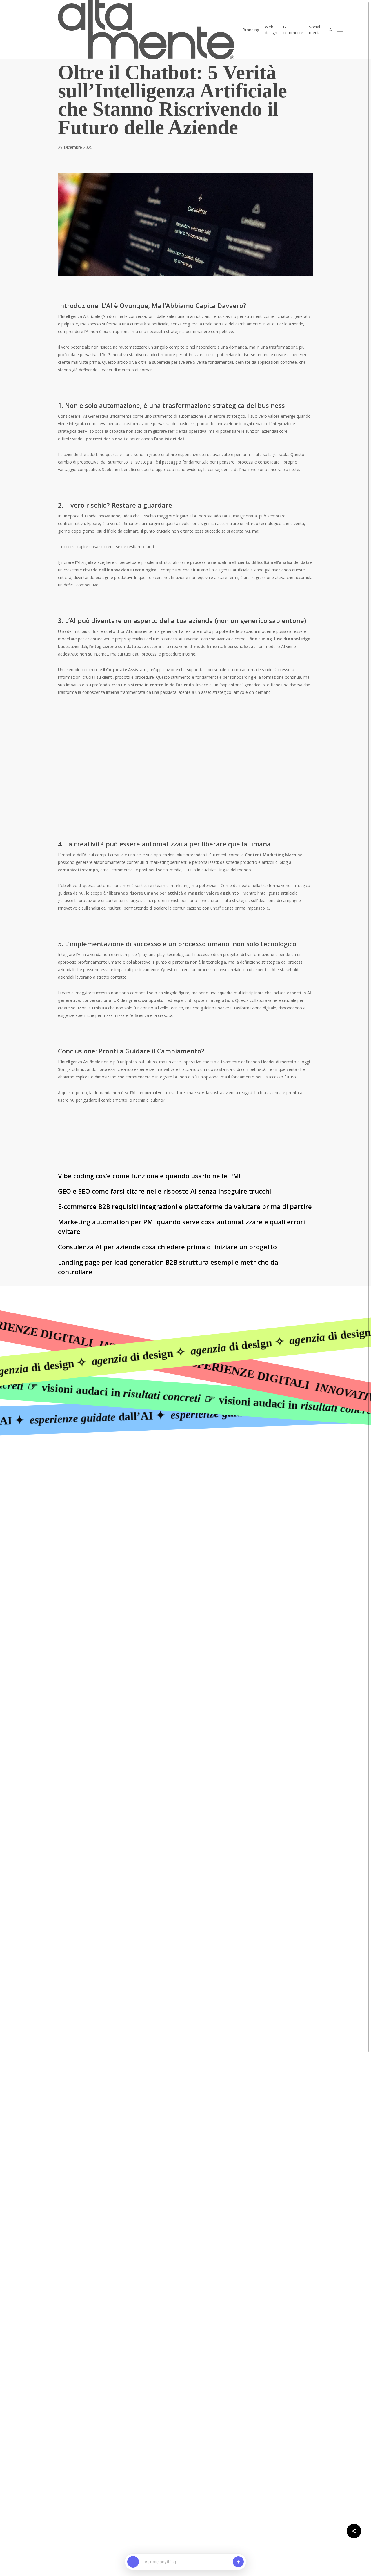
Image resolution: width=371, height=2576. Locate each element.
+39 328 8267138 (140, 1522)
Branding (285, 1513)
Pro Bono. (217, 1558)
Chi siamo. (218, 1531)
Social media (289, 1540)
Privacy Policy (264, 1620)
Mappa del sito (207, 1620)
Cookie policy (236, 1620)
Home (212, 1513)
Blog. (211, 1567)
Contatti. (215, 1576)
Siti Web (284, 1522)
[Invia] (238, 2562)
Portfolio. (216, 1549)
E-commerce (289, 1531)
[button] (341, 30)
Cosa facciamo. (224, 1540)
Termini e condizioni (298, 1620)
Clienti (213, 1522)
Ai (276, 1549)
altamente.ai (220, 1585)
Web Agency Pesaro (259, 1627)
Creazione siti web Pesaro (217, 1627)
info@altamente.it (141, 1513)
